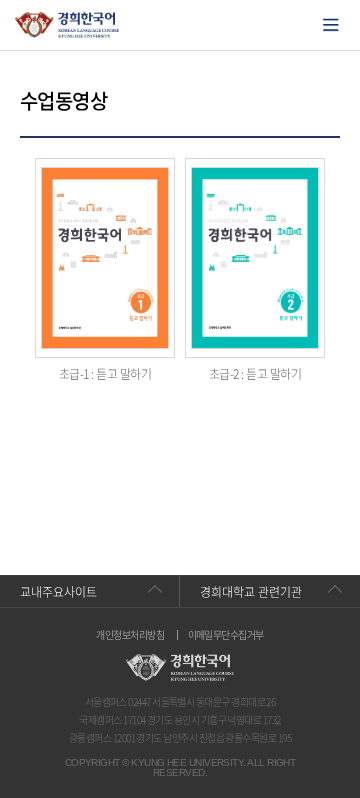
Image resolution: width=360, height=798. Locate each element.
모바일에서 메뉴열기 (331, 25)
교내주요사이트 (58, 592)
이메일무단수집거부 (226, 635)
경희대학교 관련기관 (251, 592)
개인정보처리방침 (130, 635)
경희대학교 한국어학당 (67, 25)
